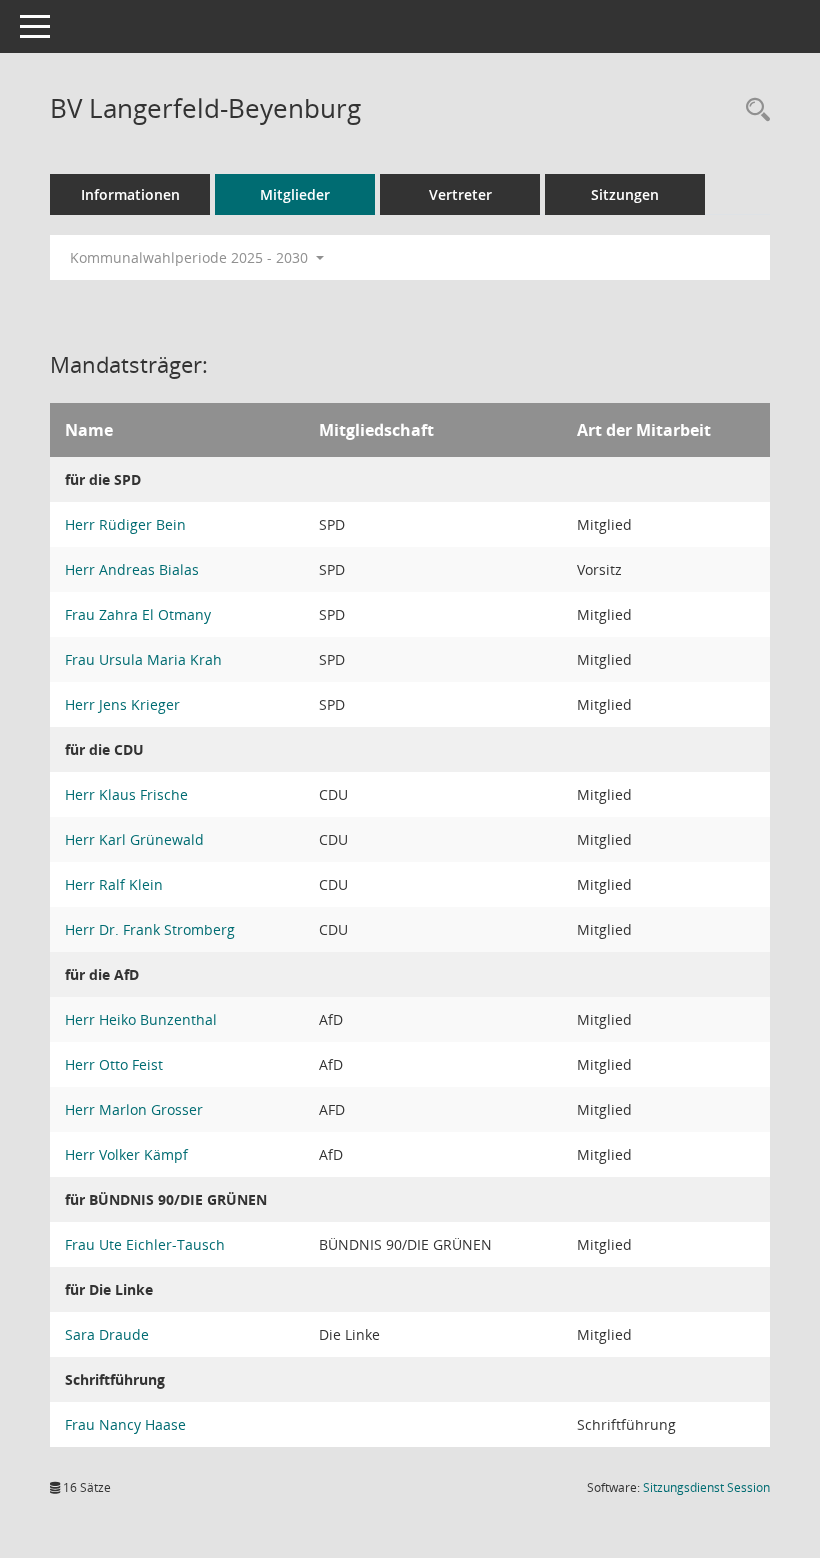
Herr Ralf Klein (114, 884)
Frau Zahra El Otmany (138, 614)
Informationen (130, 194)
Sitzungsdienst (706, 1487)
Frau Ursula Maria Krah (143, 659)
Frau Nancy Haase (125, 1424)
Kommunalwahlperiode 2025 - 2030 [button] (191, 257)
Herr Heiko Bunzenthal (141, 1019)
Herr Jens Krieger (122, 704)
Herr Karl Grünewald (134, 839)
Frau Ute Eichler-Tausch (145, 1244)
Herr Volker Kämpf (126, 1154)
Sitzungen (625, 194)
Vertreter (460, 194)
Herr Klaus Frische (126, 794)
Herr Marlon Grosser (134, 1109)
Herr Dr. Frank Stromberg (150, 929)
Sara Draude (107, 1334)
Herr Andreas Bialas (132, 569)
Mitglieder (295, 194)
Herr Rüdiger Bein (125, 524)
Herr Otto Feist (114, 1064)
